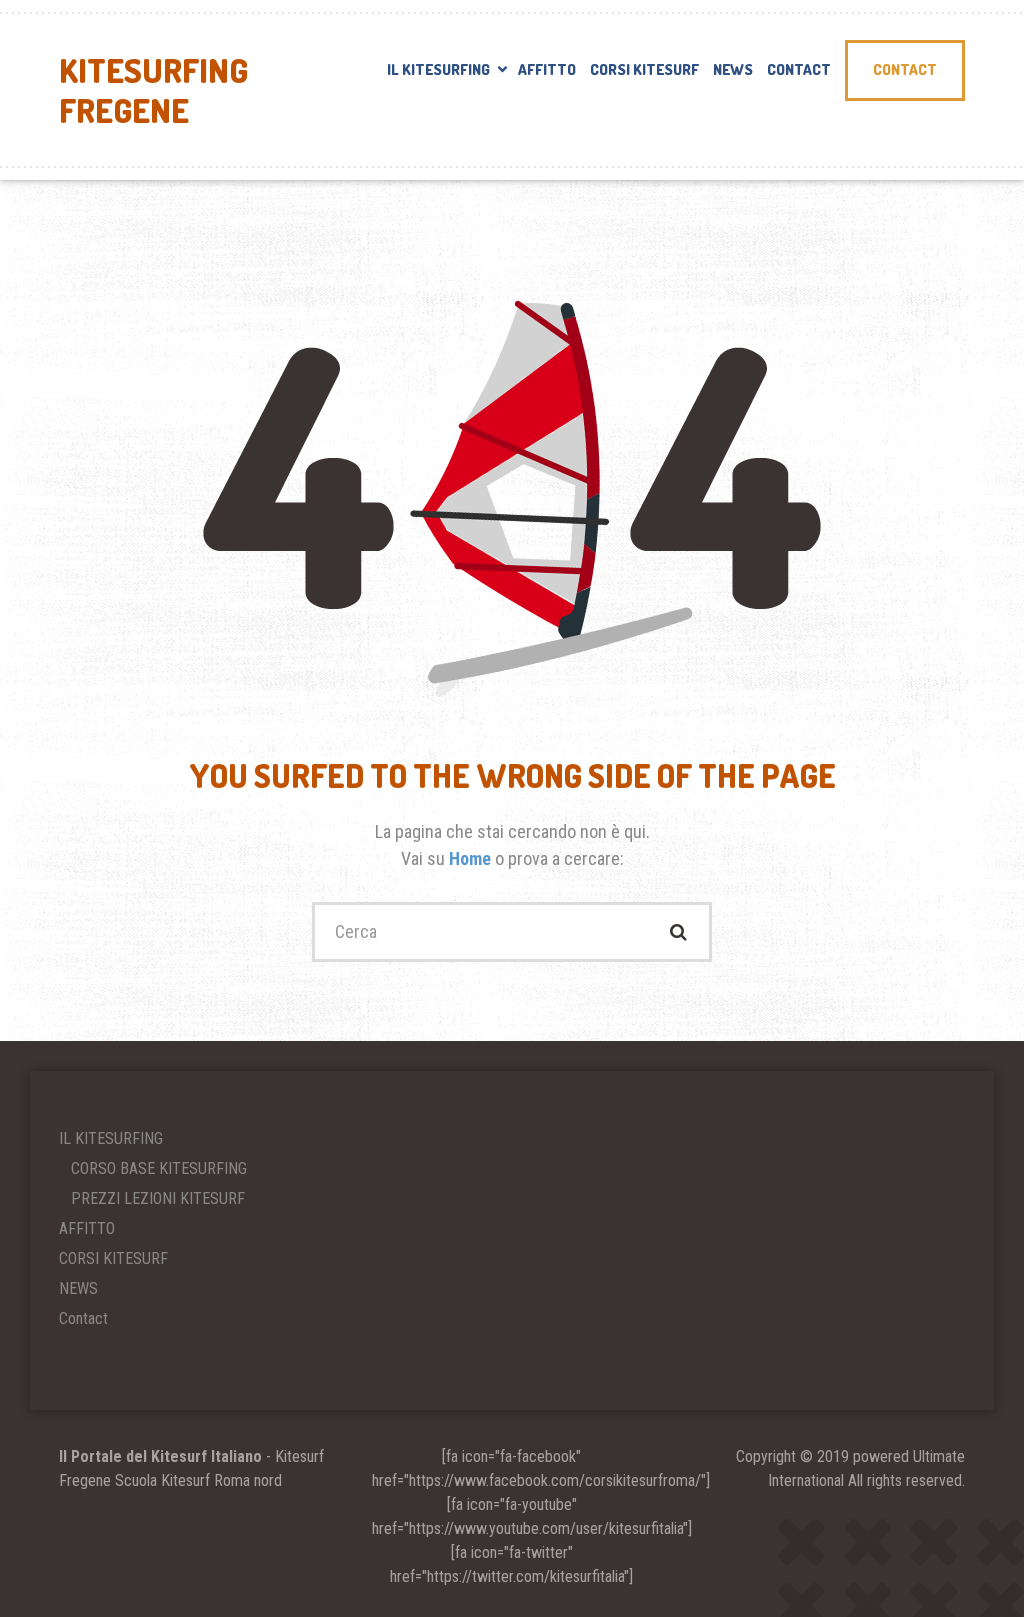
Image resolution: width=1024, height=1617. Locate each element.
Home (472, 858)
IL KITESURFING (438, 69)
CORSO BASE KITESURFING (159, 1168)
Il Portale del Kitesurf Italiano (160, 1456)
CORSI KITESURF (644, 69)
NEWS (733, 69)
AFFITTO (547, 69)
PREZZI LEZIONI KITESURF (158, 1198)
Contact (799, 69)
